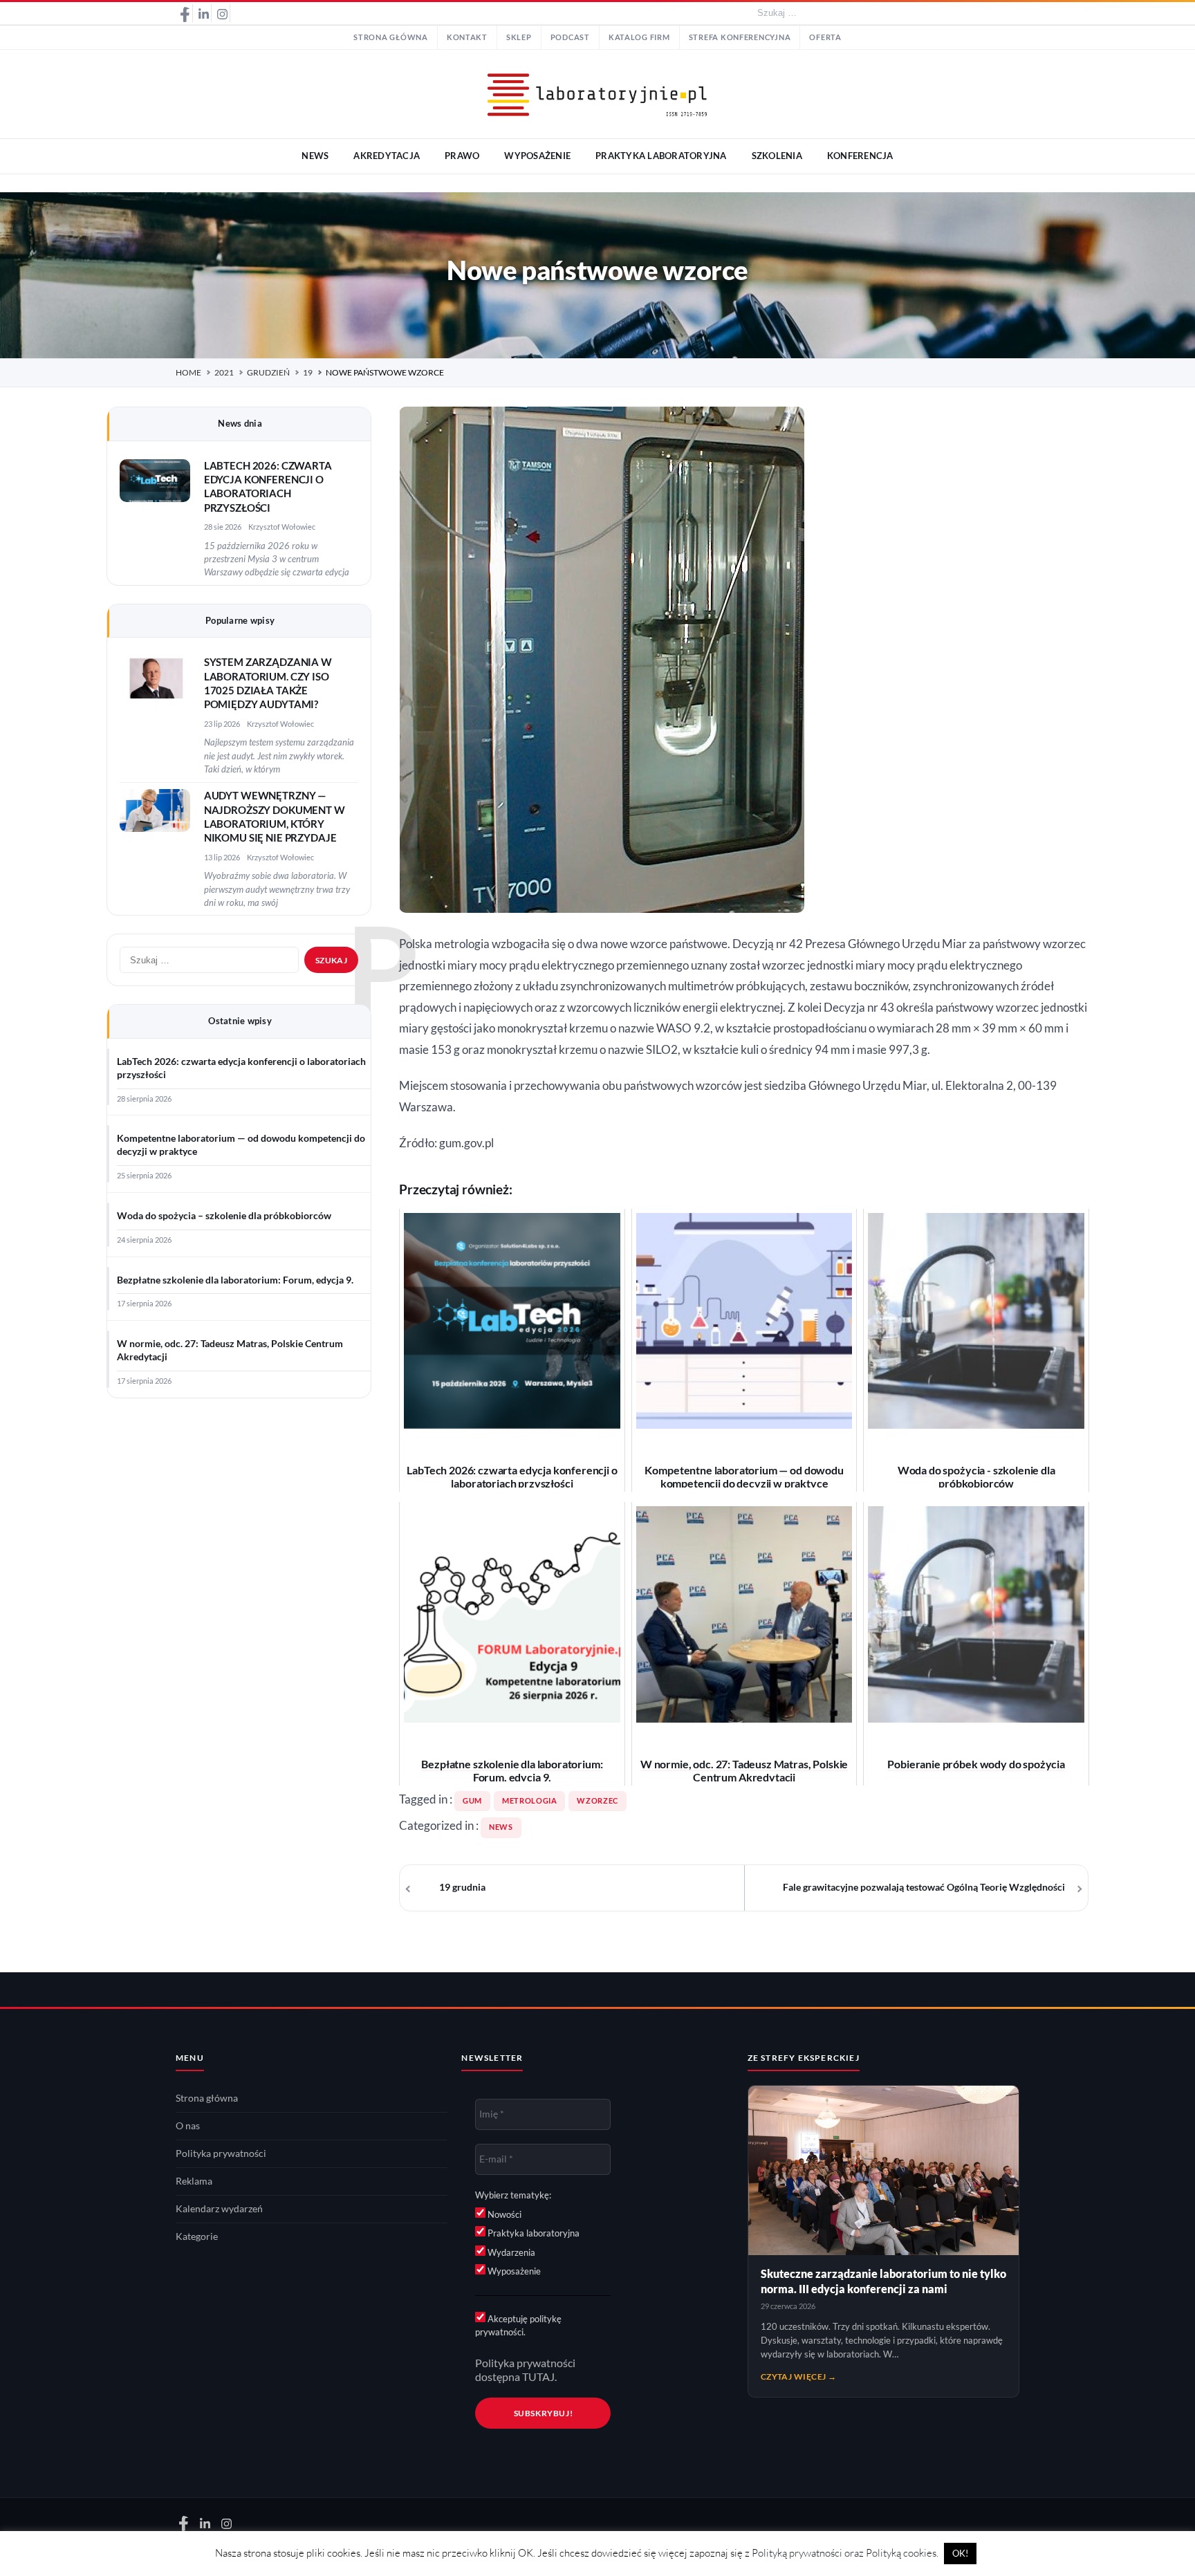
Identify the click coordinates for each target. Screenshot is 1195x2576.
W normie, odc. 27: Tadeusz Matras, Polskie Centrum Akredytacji (230, 1350)
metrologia (529, 1801)
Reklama (194, 2181)
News (501, 1827)
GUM (472, 1801)
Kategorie (197, 2236)
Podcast (570, 37)
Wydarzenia (510, 2252)
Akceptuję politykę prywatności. (518, 2326)
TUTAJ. (539, 2377)
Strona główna (391, 37)
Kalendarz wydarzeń (219, 2209)
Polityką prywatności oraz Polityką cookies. (845, 2553)
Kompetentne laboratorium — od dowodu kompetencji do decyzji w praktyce (241, 1145)
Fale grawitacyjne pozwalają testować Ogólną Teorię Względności (924, 1887)
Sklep (519, 37)
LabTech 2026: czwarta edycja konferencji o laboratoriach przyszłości (241, 1068)
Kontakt (467, 37)
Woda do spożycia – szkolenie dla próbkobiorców (224, 1216)
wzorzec (597, 1801)
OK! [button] (960, 2553)
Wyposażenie (513, 2271)
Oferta (825, 37)
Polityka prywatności (221, 2153)
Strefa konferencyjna (740, 37)
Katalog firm (639, 37)
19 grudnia (462, 1887)
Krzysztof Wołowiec (282, 527)
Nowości (503, 2214)
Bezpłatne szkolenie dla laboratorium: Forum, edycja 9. (235, 1280)
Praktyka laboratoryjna (532, 2233)
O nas (188, 2126)
